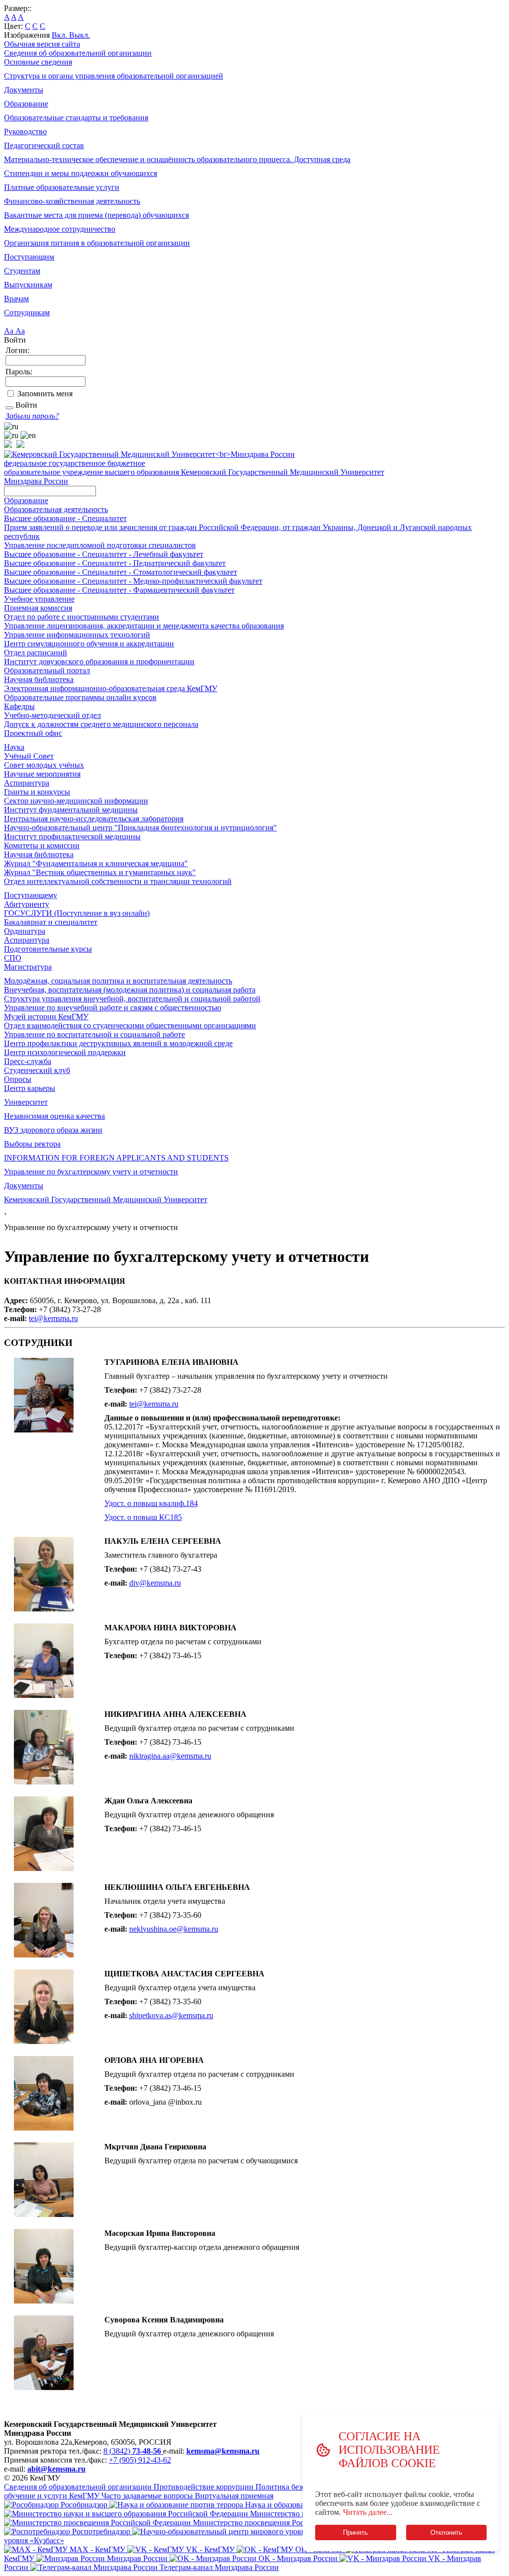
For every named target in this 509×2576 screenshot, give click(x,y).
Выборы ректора (32, 1144)
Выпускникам (28, 285)
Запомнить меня (45, 394)
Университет (26, 1102)
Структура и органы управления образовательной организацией (114, 76)
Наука (14, 747)
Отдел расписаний (36, 653)
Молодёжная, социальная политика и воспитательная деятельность (118, 981)
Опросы (18, 1079)
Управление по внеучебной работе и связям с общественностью (113, 1008)
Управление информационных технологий (77, 635)
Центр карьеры (30, 1088)
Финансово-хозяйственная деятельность (72, 201)
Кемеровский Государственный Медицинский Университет (106, 1199)
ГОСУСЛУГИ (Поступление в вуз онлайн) (77, 913)
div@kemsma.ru (155, 1583)
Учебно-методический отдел (52, 715)
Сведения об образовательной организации (78, 53)
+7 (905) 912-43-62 (140, 2460)
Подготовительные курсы (48, 949)
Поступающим (29, 257)
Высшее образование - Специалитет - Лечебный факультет (104, 554)
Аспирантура (27, 783)
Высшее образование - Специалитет (65, 518)
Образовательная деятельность (56, 509)
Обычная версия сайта (42, 44)
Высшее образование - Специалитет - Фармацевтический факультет (119, 590)
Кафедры (19, 706)
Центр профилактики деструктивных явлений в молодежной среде (118, 1043)
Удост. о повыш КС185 (143, 1517)
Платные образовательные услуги (62, 187)
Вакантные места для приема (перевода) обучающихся (96, 215)
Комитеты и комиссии (42, 845)
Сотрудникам (27, 312)
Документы (24, 90)
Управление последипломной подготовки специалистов (100, 545)
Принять (355, 2532)
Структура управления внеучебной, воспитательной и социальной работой (132, 999)
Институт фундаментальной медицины (71, 810)
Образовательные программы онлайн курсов (80, 697)
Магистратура (28, 967)
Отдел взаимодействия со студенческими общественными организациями (130, 1025)
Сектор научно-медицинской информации (76, 801)
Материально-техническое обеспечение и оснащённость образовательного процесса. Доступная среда (177, 159)
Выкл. (80, 35)
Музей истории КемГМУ (46, 1017)
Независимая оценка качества (54, 1116)
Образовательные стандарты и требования (76, 118)
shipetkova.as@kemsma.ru (171, 2015)
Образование (26, 104)
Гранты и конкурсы (37, 792)
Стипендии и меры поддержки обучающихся (81, 173)
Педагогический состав (44, 145)
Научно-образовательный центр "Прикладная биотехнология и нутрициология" (140, 828)
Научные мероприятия (42, 774)
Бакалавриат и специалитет (51, 922)
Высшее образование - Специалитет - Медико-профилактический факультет (133, 581)
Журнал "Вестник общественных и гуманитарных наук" (100, 872)
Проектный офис (33, 733)
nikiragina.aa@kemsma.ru (170, 1756)
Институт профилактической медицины (72, 837)
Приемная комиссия (38, 608)
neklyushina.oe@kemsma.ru (174, 1929)
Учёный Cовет (29, 756)
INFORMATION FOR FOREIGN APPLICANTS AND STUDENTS (116, 1158)
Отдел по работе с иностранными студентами (82, 617)
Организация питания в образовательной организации (97, 243)
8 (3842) (132, 2451)
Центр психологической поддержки (65, 1052)
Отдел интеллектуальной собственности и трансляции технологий (118, 881)
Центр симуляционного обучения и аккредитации (89, 644)
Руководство (25, 132)
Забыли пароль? (32, 416)
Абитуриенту (27, 904)
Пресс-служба (28, 1061)
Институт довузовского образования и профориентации (99, 662)
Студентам (22, 271)
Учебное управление (39, 599)
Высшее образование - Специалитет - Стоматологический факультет (121, 572)
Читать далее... (368, 2512)
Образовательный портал (47, 670)
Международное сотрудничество (60, 229)
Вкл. (60, 35)
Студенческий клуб (37, 1070)
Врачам (16, 299)
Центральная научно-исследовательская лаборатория (94, 819)
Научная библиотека (39, 679)
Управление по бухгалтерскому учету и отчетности (91, 1172)
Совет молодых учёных (44, 765)
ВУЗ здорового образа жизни (53, 1130)
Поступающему (31, 895)
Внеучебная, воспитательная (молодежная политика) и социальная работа (130, 990)
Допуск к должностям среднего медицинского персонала (101, 724)
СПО (13, 958)
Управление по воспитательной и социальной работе (94, 1034)
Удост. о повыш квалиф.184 (151, 1503)
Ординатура (25, 931)
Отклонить (446, 2532)
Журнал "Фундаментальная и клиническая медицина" (96, 863)
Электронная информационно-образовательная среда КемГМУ (111, 688)
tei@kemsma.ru (53, 1318)
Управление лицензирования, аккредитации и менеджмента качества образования (144, 626)
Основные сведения (38, 62)
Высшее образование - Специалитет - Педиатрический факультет (115, 563)
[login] (9, 408)
